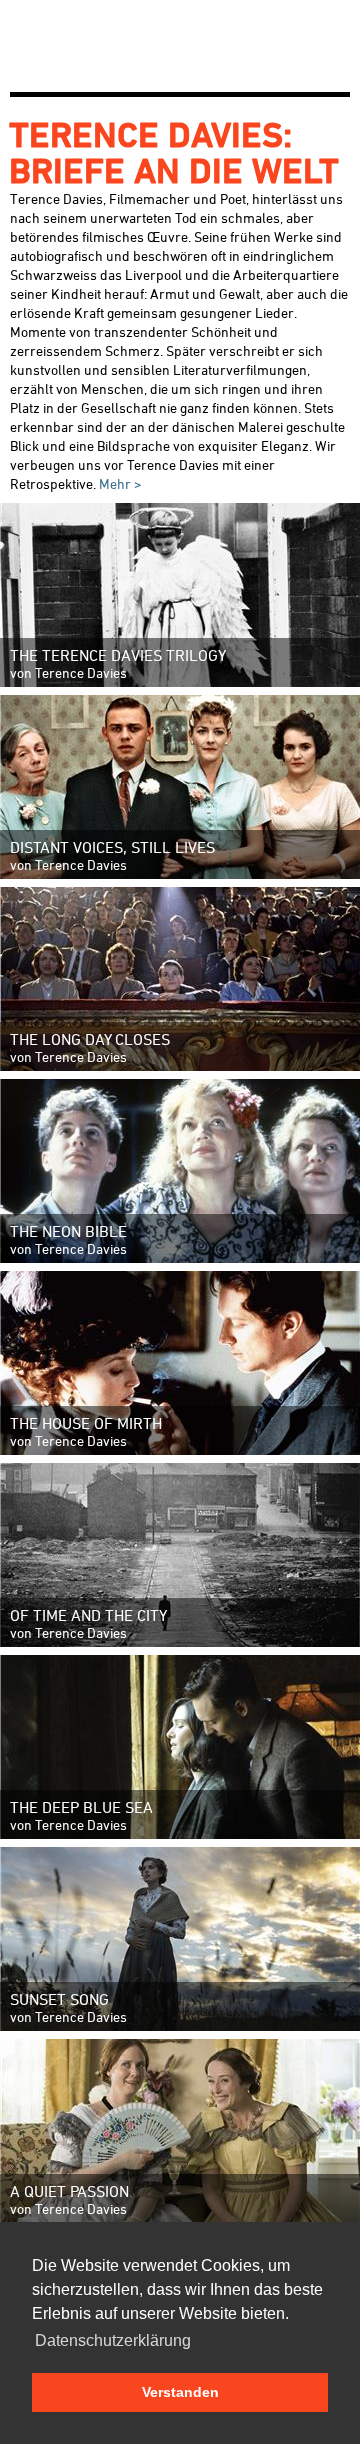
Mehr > (119, 483)
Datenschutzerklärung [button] (113, 2340)
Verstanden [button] (180, 2392)
